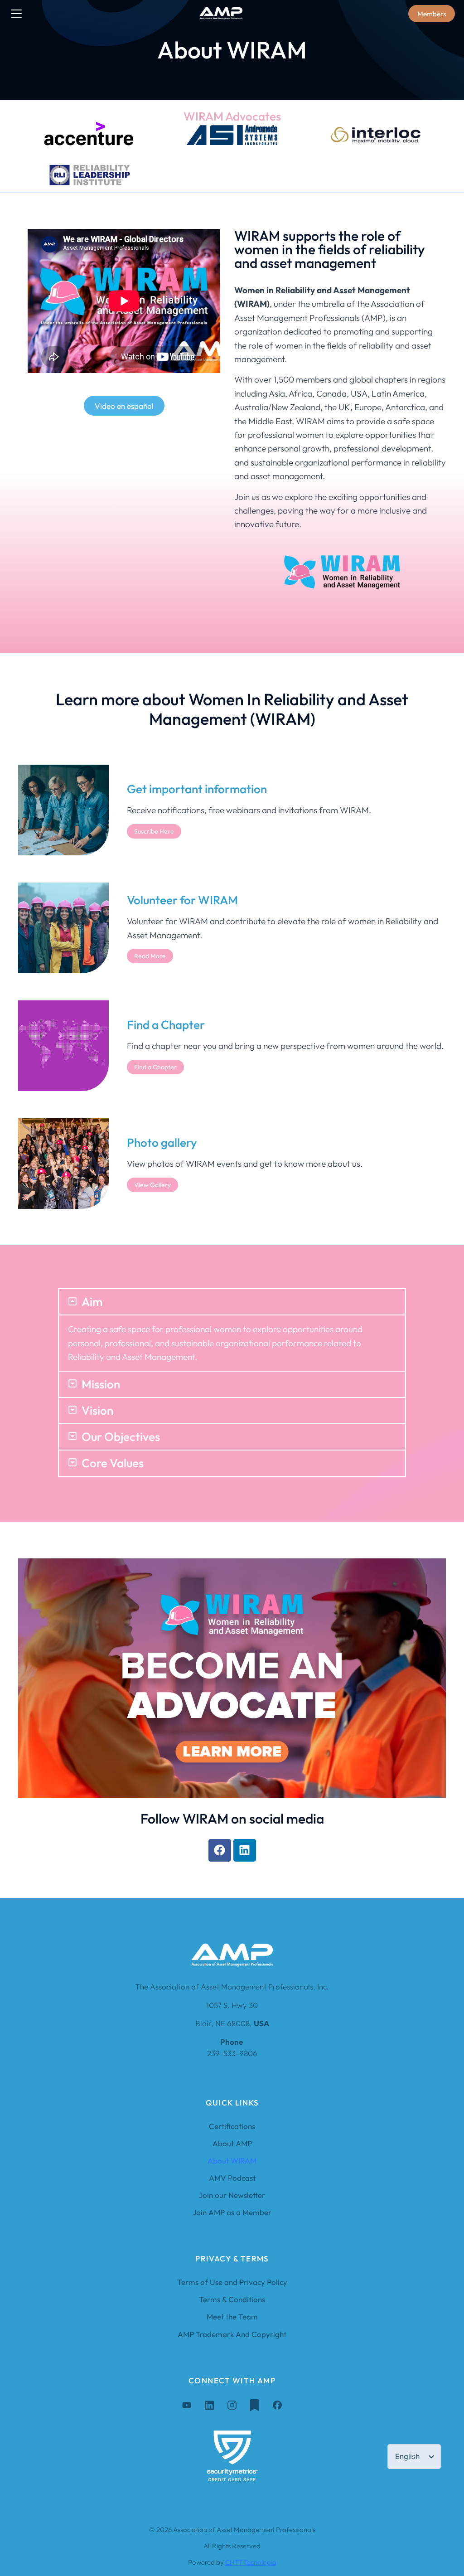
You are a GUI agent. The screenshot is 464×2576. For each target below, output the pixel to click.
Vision (97, 1411)
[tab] (232, 1302)
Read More (150, 956)
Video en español (124, 406)
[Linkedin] (245, 1850)
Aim (92, 1302)
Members (432, 14)
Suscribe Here (154, 831)
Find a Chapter (155, 1067)
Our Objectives (121, 1437)
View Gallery (152, 1185)
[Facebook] (220, 1850)
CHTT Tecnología (251, 2562)
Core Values (113, 1463)
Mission (101, 1384)
